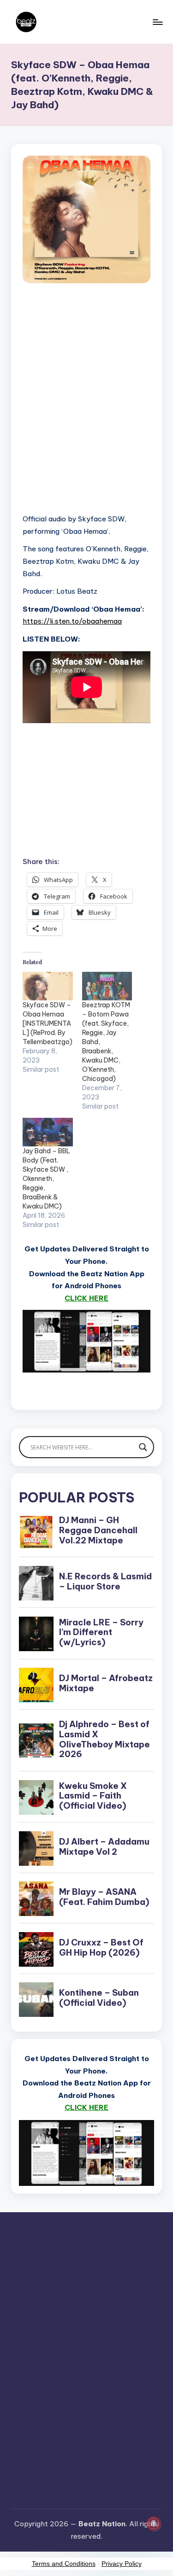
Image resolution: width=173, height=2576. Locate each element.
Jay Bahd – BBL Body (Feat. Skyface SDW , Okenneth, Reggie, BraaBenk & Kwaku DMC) (46, 1179)
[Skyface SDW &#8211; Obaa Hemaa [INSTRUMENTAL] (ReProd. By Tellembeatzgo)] (48, 986)
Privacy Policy (122, 2564)
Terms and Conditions (64, 2564)
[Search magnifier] (143, 1447)
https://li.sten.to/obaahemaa (72, 621)
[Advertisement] (86, 409)
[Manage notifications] (154, 2523)
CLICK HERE (86, 1298)
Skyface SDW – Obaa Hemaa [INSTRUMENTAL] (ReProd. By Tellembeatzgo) (48, 1023)
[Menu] (157, 22)
